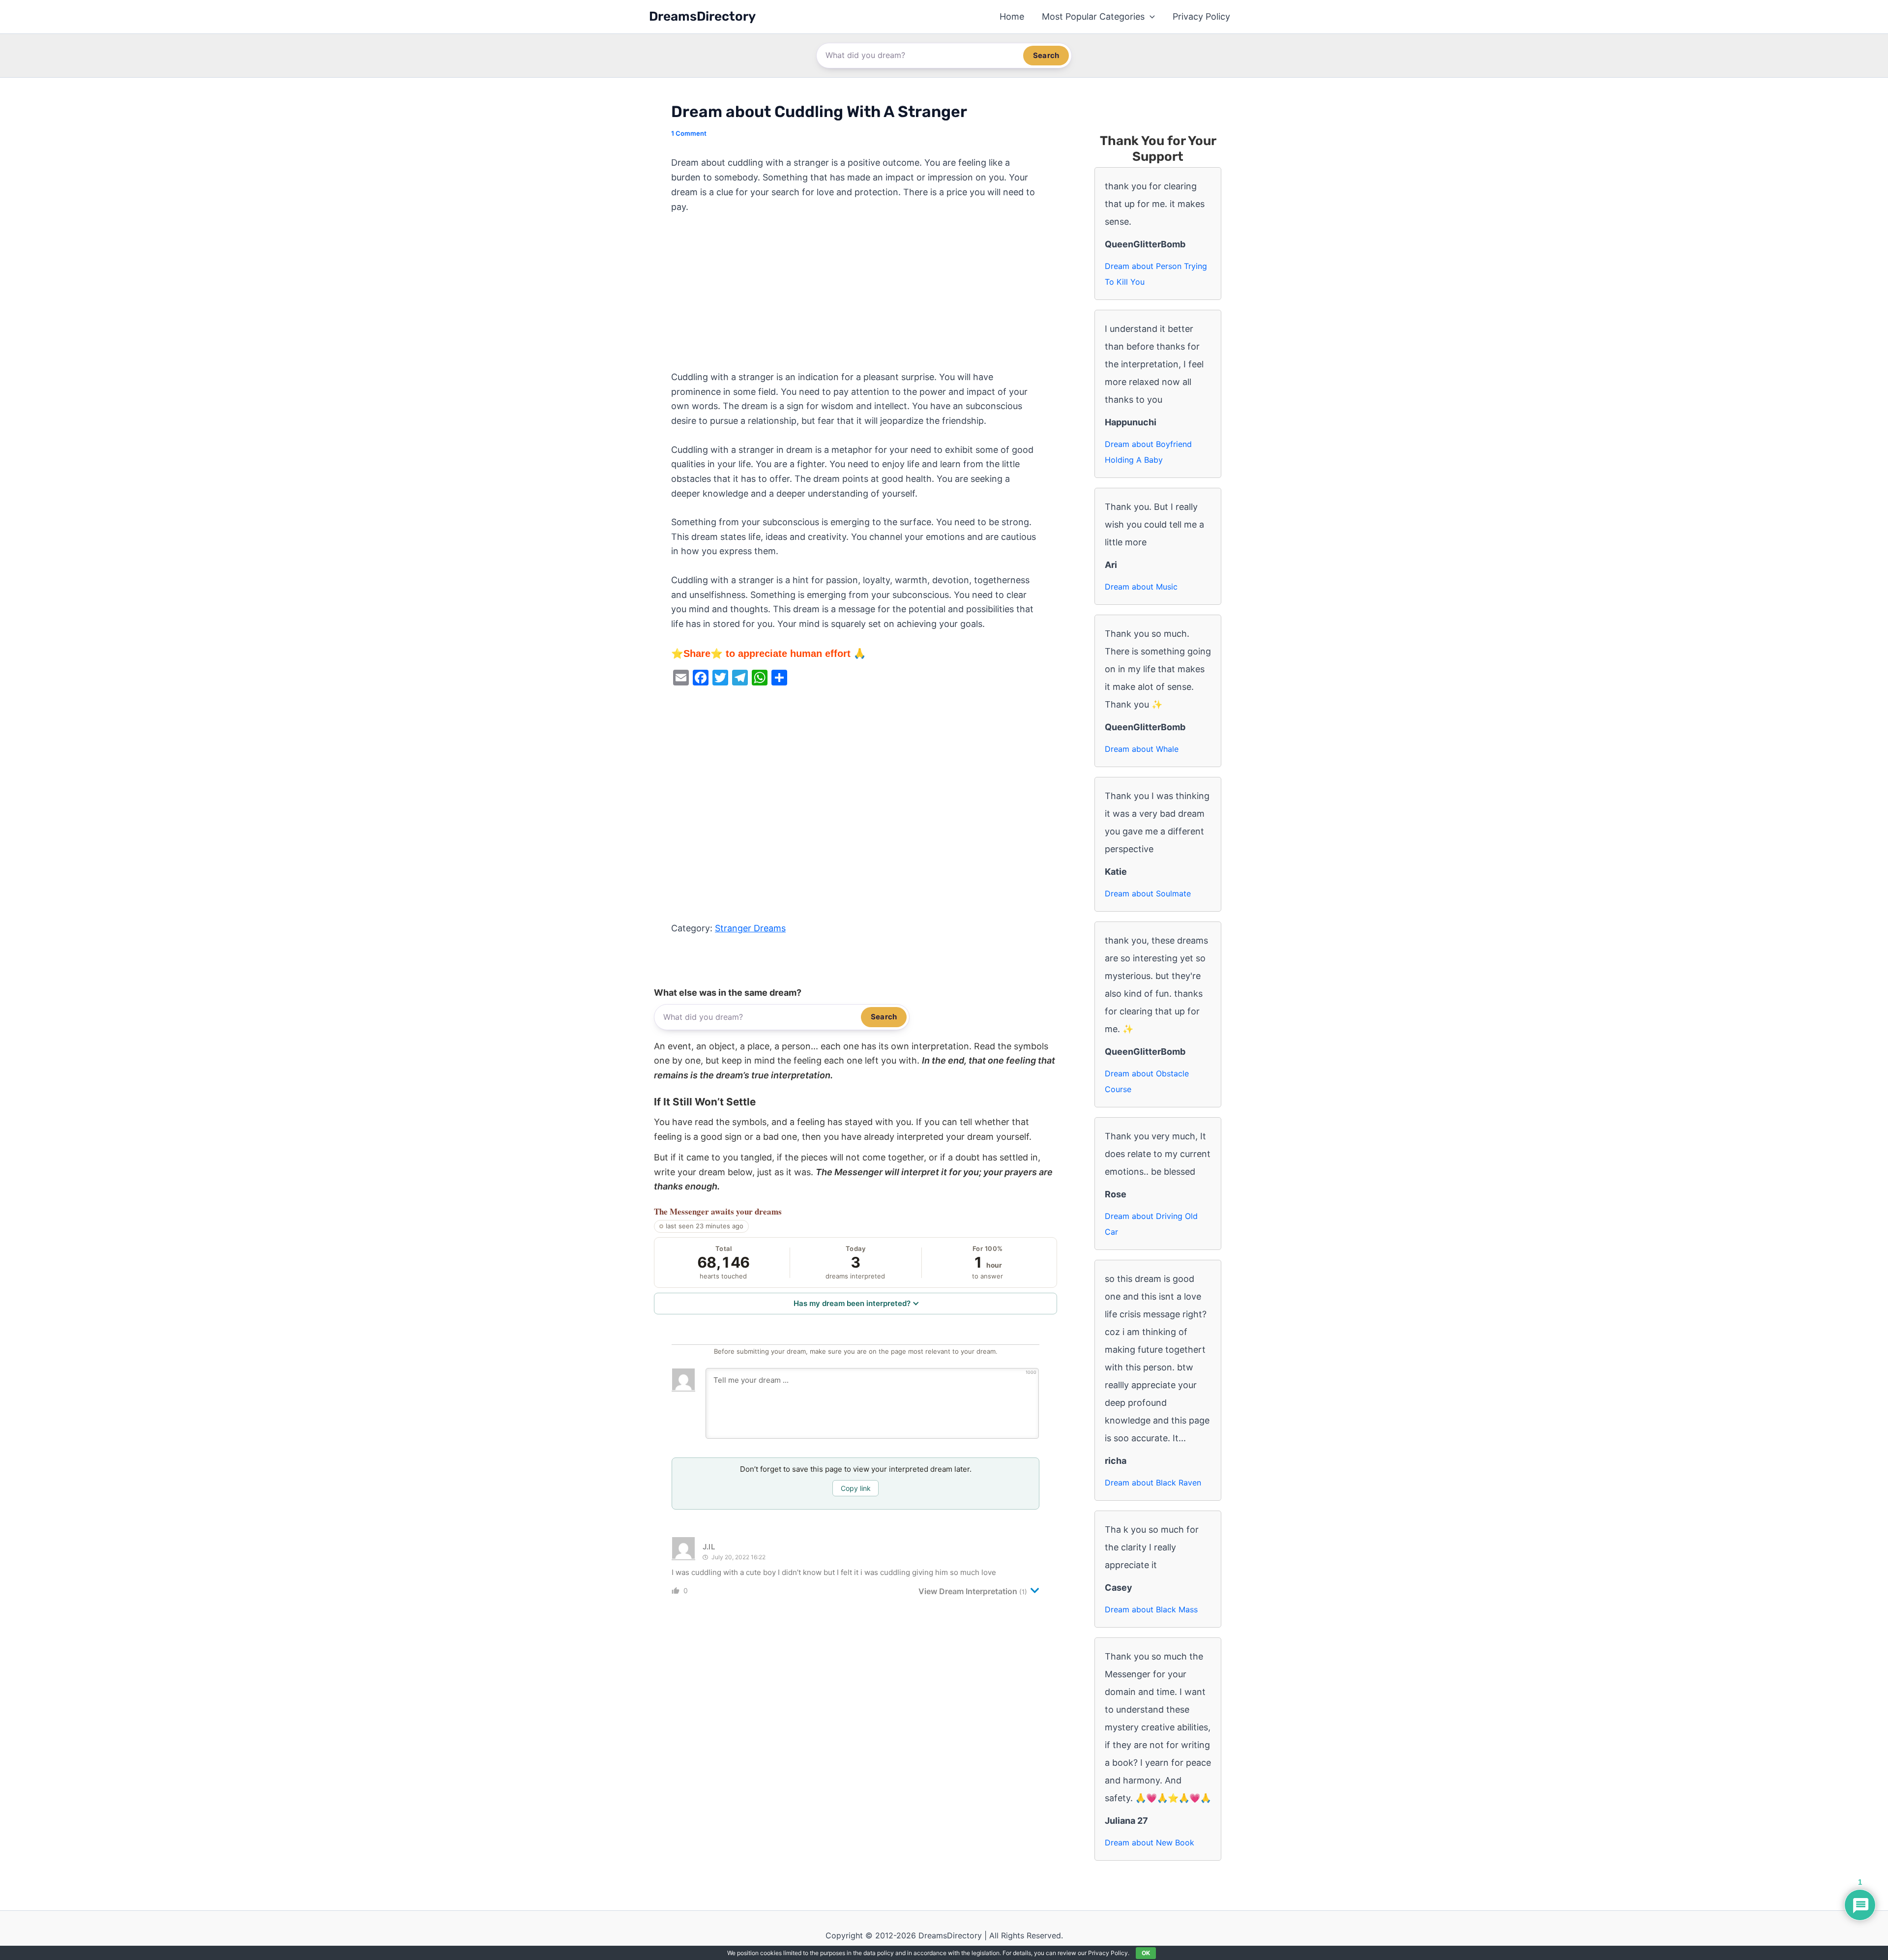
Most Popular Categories (1093, 16)
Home (1012, 16)
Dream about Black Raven (1153, 1483)
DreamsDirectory (702, 16)
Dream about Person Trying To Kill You (1156, 274)
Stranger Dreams (750, 928)
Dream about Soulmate (1148, 893)
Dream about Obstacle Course (1147, 1081)
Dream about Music (1141, 587)
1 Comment (689, 133)
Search (1046, 55)
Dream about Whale (1142, 749)
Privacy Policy (1201, 16)
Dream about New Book (1150, 1842)
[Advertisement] (855, 297)
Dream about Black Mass (1151, 1609)
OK (1146, 1953)
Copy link (856, 1488)
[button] (1150, 17)
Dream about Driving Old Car (1151, 1224)
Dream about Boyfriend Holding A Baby (1148, 452)
